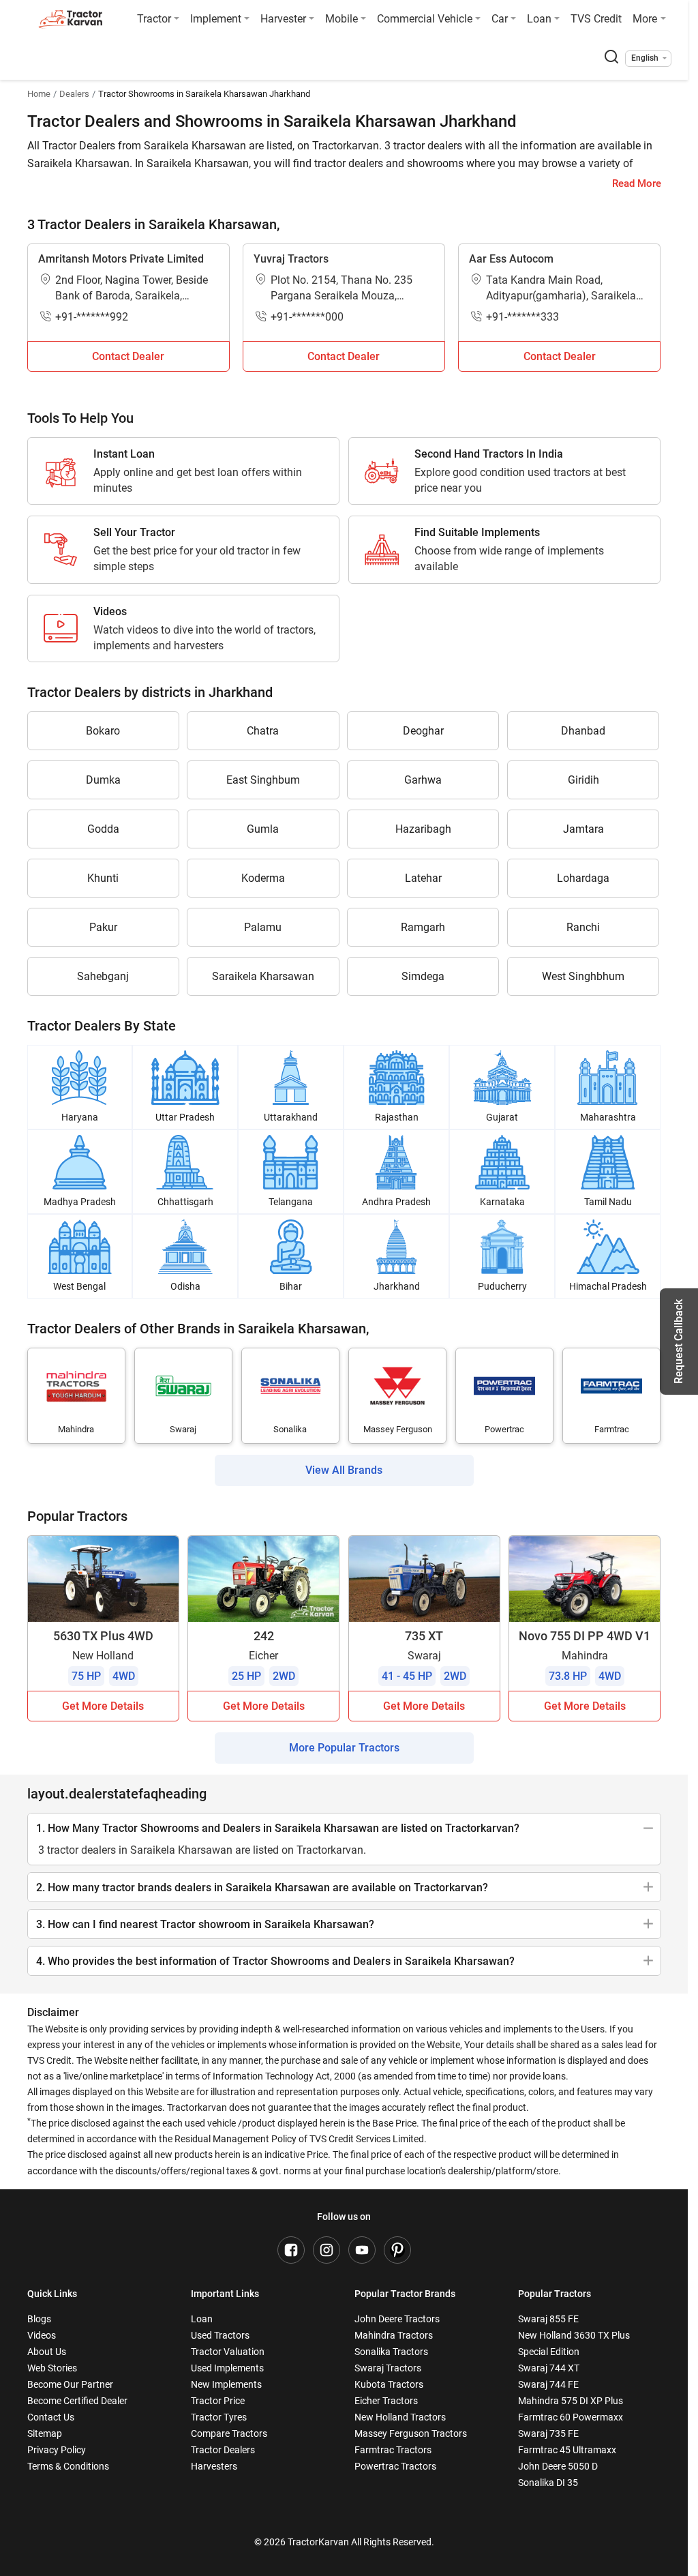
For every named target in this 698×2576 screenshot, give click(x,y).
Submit (349, 1449)
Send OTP (473, 1244)
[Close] (529, 1116)
